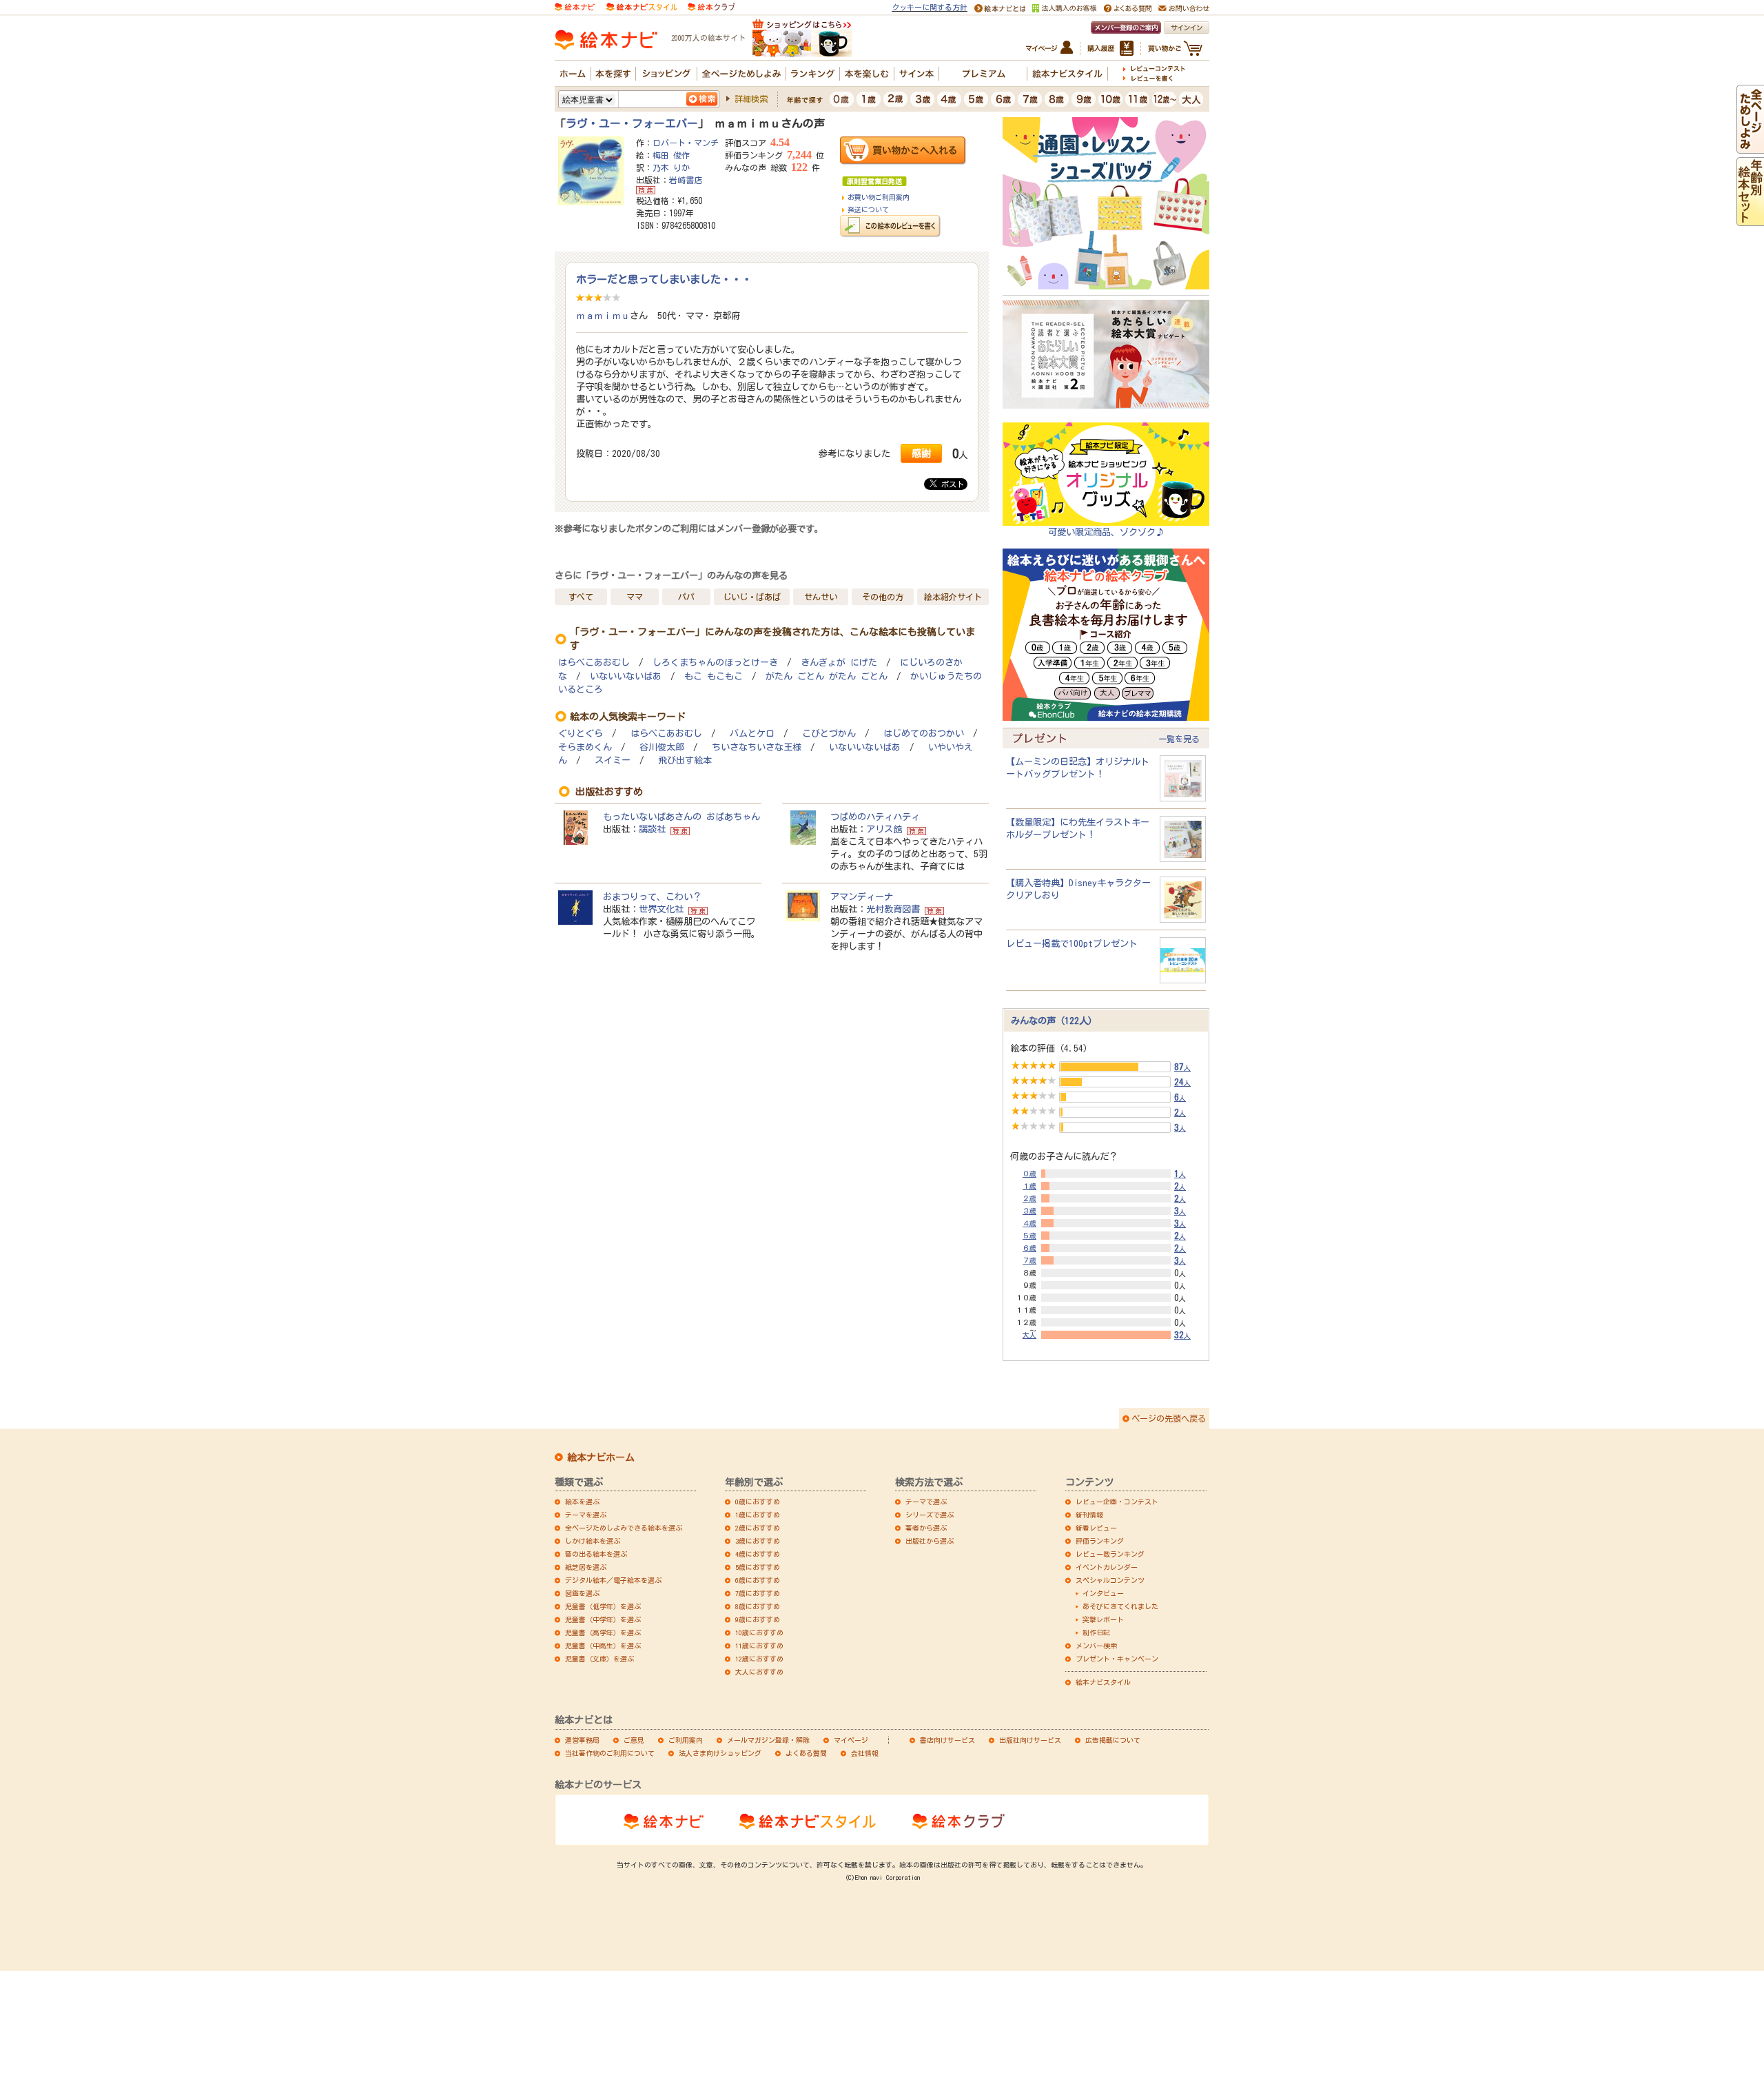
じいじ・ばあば (752, 597)
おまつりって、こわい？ (652, 897)
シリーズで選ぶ (930, 1515)
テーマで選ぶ (926, 1502)
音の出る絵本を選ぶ (596, 1554)
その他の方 (883, 597)
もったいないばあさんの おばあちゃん (681, 817)
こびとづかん (829, 734)
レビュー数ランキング (1110, 1554)
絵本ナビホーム (601, 1457)
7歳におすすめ (758, 1593)
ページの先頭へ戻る (1169, 1418)
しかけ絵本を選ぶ (593, 1541)
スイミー (613, 760)
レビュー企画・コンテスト (1117, 1502)
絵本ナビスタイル (1103, 1682)
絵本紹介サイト (953, 597)
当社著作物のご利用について (610, 1753)
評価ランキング (1100, 1541)
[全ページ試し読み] (1750, 147)
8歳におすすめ (758, 1606)
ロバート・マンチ (686, 143)
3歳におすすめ (758, 1541)
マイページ (851, 1740)
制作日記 (1096, 1632)
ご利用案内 (686, 1740)
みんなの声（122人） (1054, 1021)
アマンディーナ (862, 897)
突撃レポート (1103, 1619)
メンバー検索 (1096, 1646)
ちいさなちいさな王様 (757, 747)
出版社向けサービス (1030, 1740)
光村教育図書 (893, 909)
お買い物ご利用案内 (879, 197)
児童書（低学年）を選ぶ (603, 1606)
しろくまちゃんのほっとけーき (715, 663)
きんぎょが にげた (839, 663)
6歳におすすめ (758, 1580)
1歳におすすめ (758, 1515)
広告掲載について (1113, 1740)
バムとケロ (752, 734)
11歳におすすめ (759, 1646)
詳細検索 (751, 99)
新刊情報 (1089, 1515)
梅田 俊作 (671, 155)
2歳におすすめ (758, 1528)
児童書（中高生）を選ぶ (603, 1646)
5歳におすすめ (758, 1567)
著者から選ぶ (926, 1528)
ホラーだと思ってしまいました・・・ (664, 279)
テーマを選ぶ (586, 1515)
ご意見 (634, 1740)
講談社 (652, 829)
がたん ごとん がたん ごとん (827, 676)
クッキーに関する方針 (930, 7)
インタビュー (1103, 1593)
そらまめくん (585, 747)
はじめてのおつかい (924, 734)
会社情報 (865, 1753)
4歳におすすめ (758, 1554)
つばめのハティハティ (875, 817)
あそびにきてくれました (1120, 1606)
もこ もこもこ (714, 676)
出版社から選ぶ (930, 1541)
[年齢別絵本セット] (1750, 220)
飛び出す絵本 (685, 760)
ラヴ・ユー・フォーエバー (632, 123)
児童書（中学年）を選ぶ (603, 1619)
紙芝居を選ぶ (586, 1567)
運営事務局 (582, 1740)
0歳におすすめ (758, 1502)
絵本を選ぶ (582, 1502)
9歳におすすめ (758, 1619)
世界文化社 (661, 909)
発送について (868, 209)
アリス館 (884, 829)
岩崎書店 (686, 180)
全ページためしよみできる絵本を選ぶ (624, 1528)
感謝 (921, 453)
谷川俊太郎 (662, 747)
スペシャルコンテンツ (1110, 1580)
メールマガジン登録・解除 (768, 1740)
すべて (581, 597)
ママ (635, 597)
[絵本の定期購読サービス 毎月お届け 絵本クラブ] (711, 6)
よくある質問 (806, 1753)
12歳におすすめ (759, 1659)
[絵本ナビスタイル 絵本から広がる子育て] (642, 6)
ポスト (951, 484)
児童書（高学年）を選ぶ (603, 1632)
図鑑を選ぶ (582, 1593)
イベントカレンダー (1107, 1567)
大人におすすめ (759, 1672)
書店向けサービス (947, 1740)
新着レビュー (1096, 1528)
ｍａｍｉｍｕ (603, 316)
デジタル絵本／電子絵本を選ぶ (613, 1580)
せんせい (821, 597)
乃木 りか (671, 167)
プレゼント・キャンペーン (1117, 1659)
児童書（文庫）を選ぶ (599, 1659)
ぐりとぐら (581, 734)
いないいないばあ (626, 676)
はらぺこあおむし (594, 663)
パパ (686, 597)
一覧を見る (1179, 739)
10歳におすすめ (759, 1632)
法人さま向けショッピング (720, 1753)
